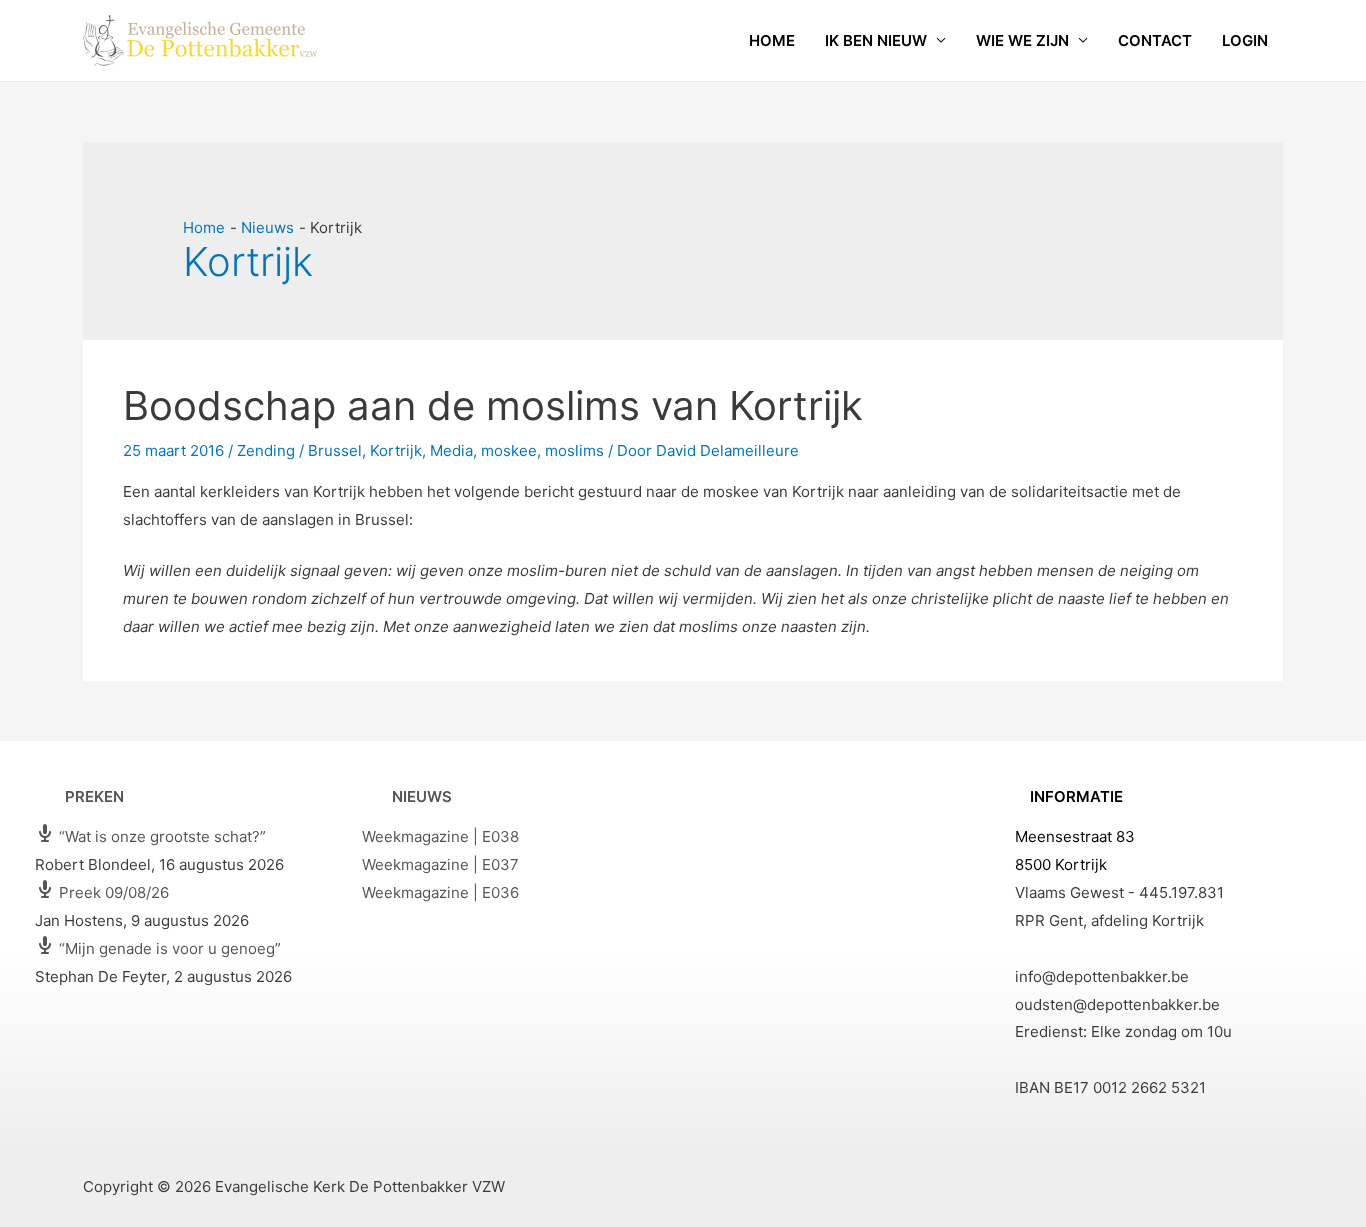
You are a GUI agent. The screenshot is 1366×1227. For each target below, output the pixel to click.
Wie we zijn (1022, 40)
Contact (1155, 40)
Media (451, 450)
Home (772, 40)
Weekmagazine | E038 (440, 836)
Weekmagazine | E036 (440, 892)
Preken (94, 796)
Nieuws (422, 796)
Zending (266, 450)
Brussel (335, 450)
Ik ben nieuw (876, 40)
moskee (509, 450)
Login (1245, 40)
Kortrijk (396, 450)
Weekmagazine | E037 (440, 864)
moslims (574, 450)
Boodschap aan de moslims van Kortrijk (493, 405)
